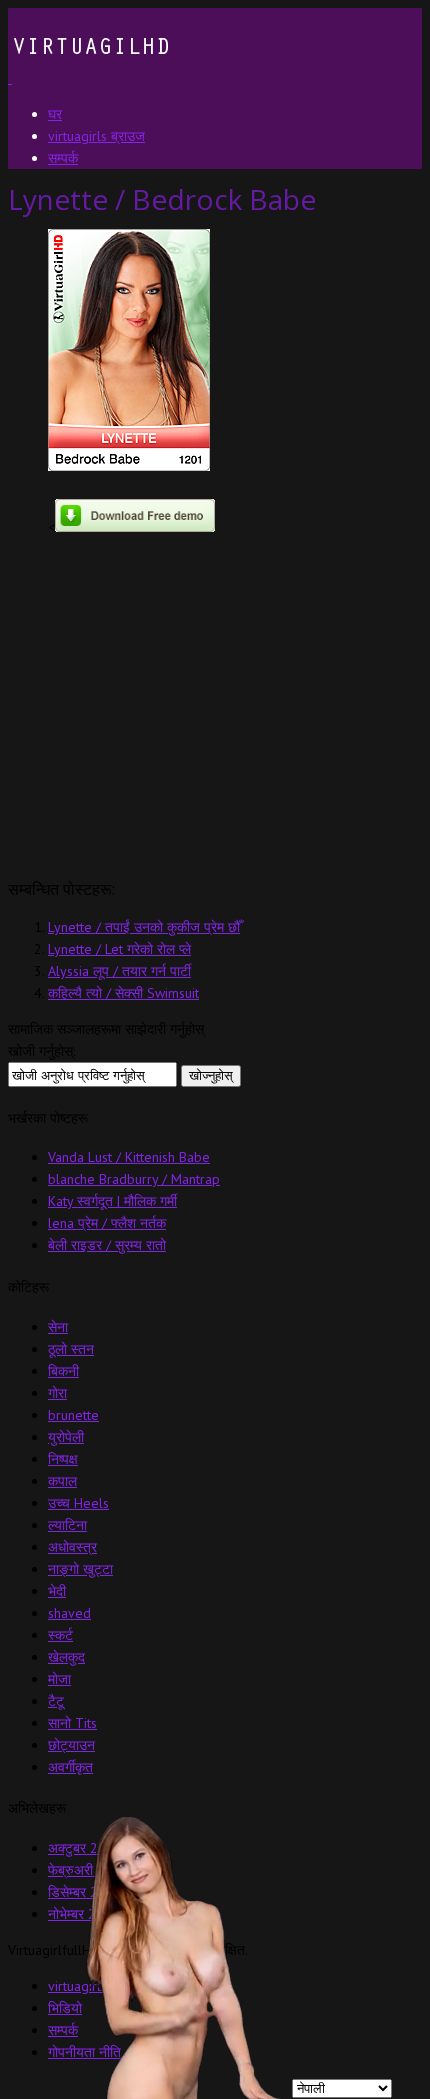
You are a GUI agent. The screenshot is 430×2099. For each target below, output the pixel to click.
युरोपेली (66, 1437)
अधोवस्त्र (72, 1547)
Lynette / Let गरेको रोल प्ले (119, 949)
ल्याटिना (67, 1525)
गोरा (57, 1393)
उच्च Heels (78, 1503)
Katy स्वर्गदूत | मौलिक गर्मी (112, 1201)
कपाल (62, 1481)
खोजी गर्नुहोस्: (41, 1051)
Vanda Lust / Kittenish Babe (129, 1157)
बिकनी (63, 1371)
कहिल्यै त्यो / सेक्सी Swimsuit (123, 993)
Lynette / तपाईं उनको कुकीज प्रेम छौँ (144, 927)
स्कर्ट (60, 1635)
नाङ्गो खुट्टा (80, 1569)
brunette (73, 1415)
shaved (69, 1613)
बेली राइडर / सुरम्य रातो (107, 1245)
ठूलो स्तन (71, 1349)
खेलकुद (66, 1657)
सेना (58, 1327)
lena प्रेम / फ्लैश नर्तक (107, 1223)
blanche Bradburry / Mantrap (134, 1179)
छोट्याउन (71, 1745)
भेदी (57, 1591)
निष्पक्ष (63, 1459)
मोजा (59, 1679)
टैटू (56, 1701)
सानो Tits (72, 1723)
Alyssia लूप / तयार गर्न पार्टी (119, 971)
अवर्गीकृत (70, 1767)
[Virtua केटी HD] (89, 78)
